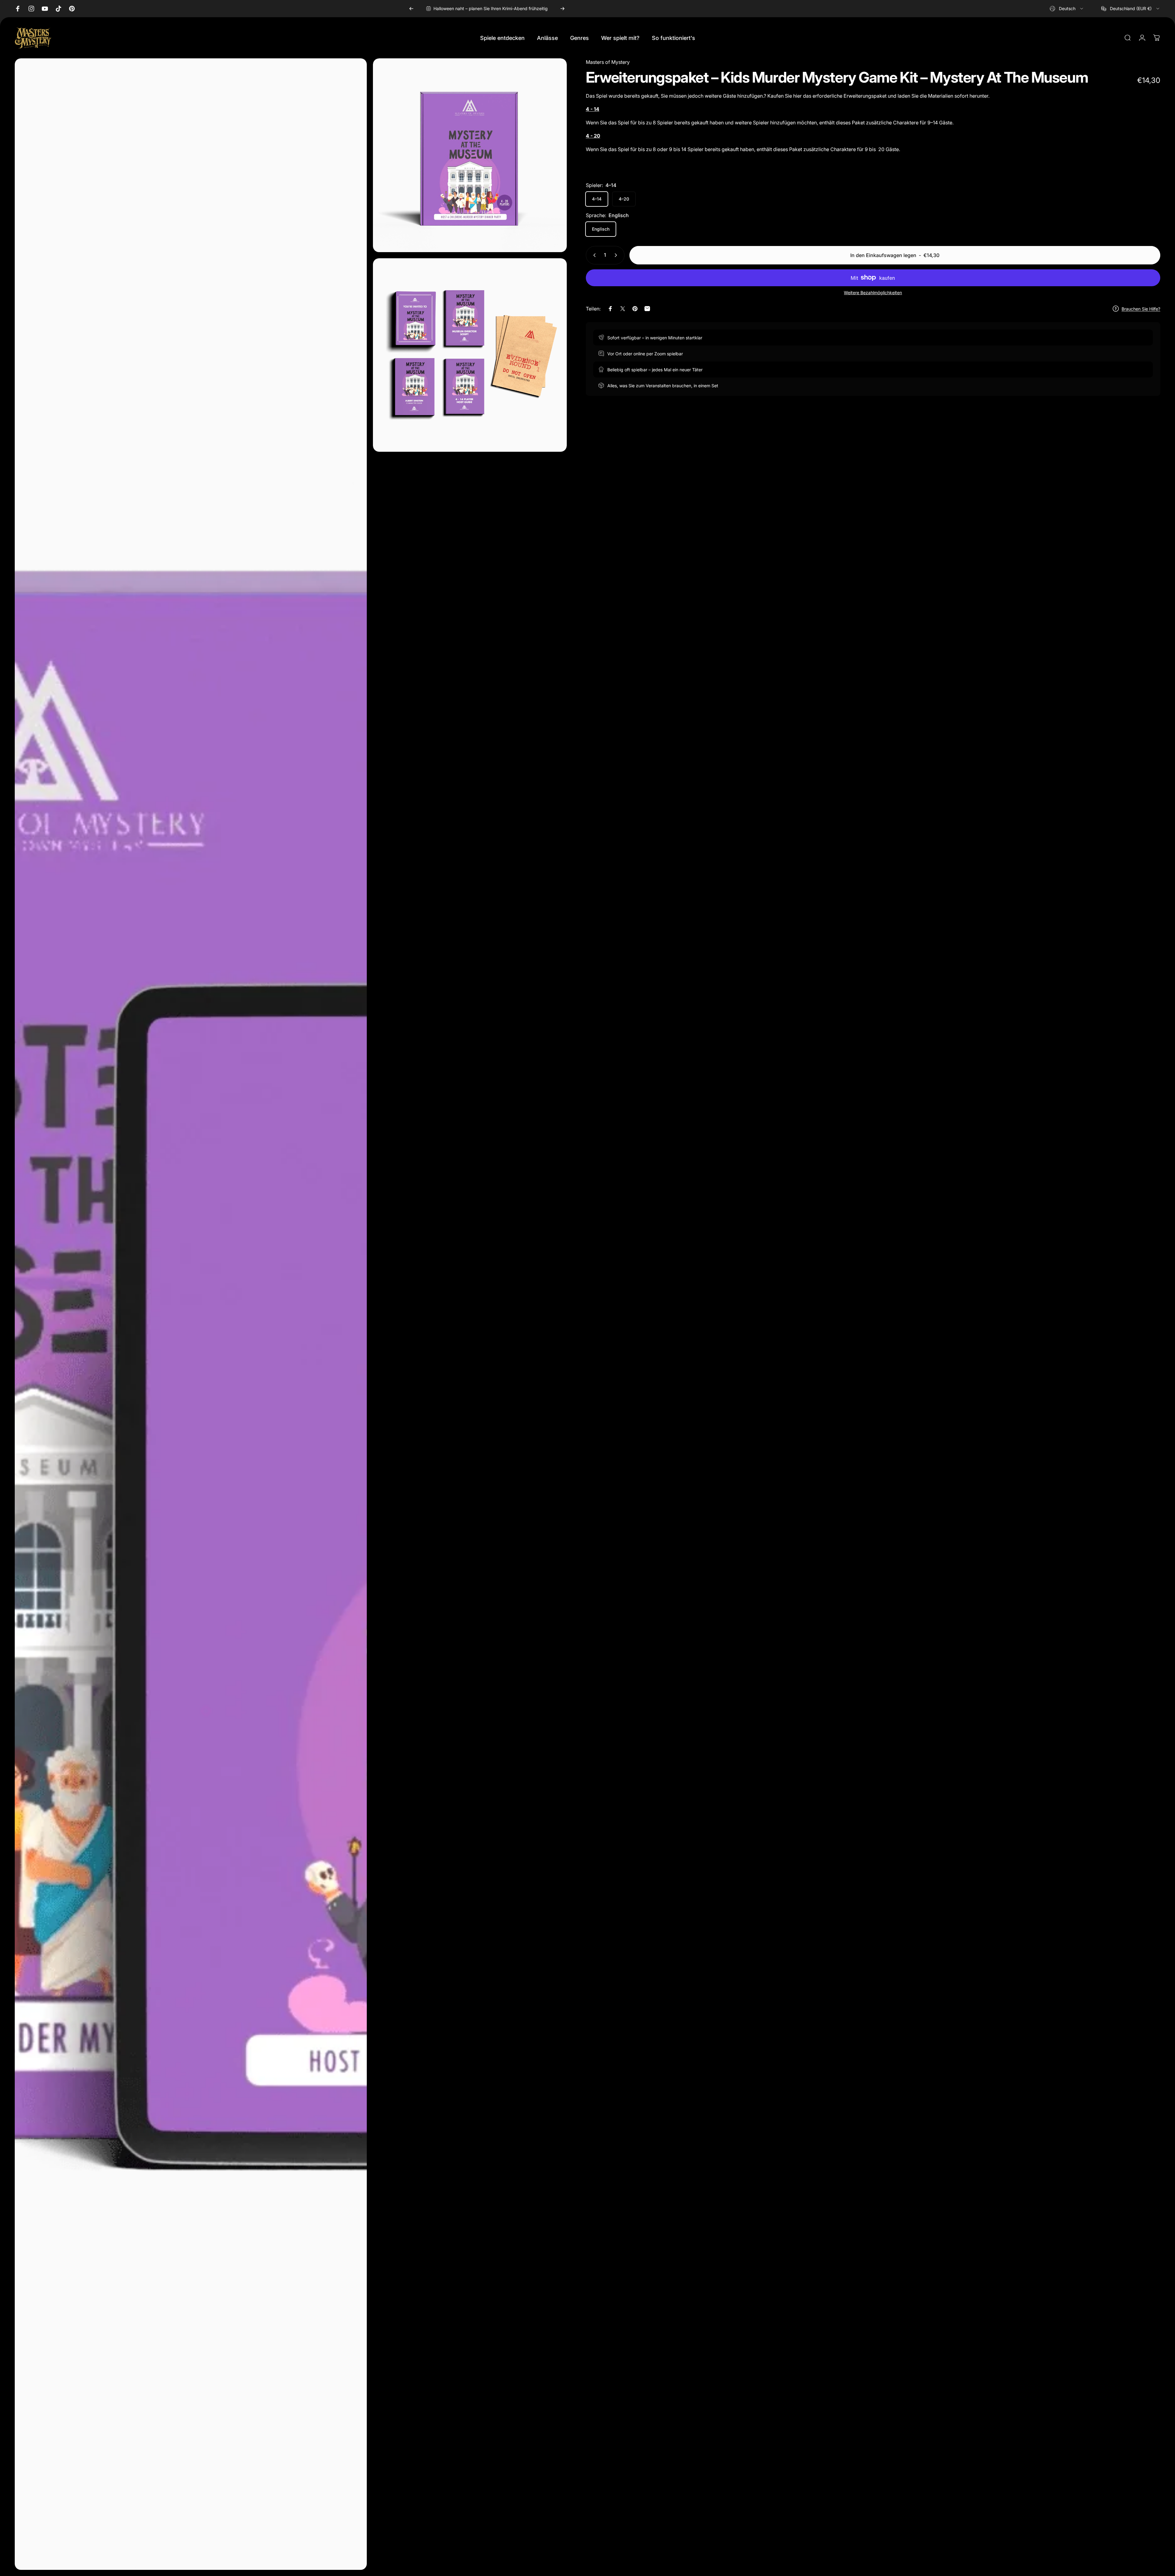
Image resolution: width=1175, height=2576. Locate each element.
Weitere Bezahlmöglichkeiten (873, 293)
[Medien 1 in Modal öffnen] (191, 1314)
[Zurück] (411, 9)
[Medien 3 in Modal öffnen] (470, 355)
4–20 (624, 199)
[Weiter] (562, 9)
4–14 (597, 199)
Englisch (601, 229)
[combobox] (1067, 9)
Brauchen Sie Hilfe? (1141, 309)
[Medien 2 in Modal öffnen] (470, 155)
